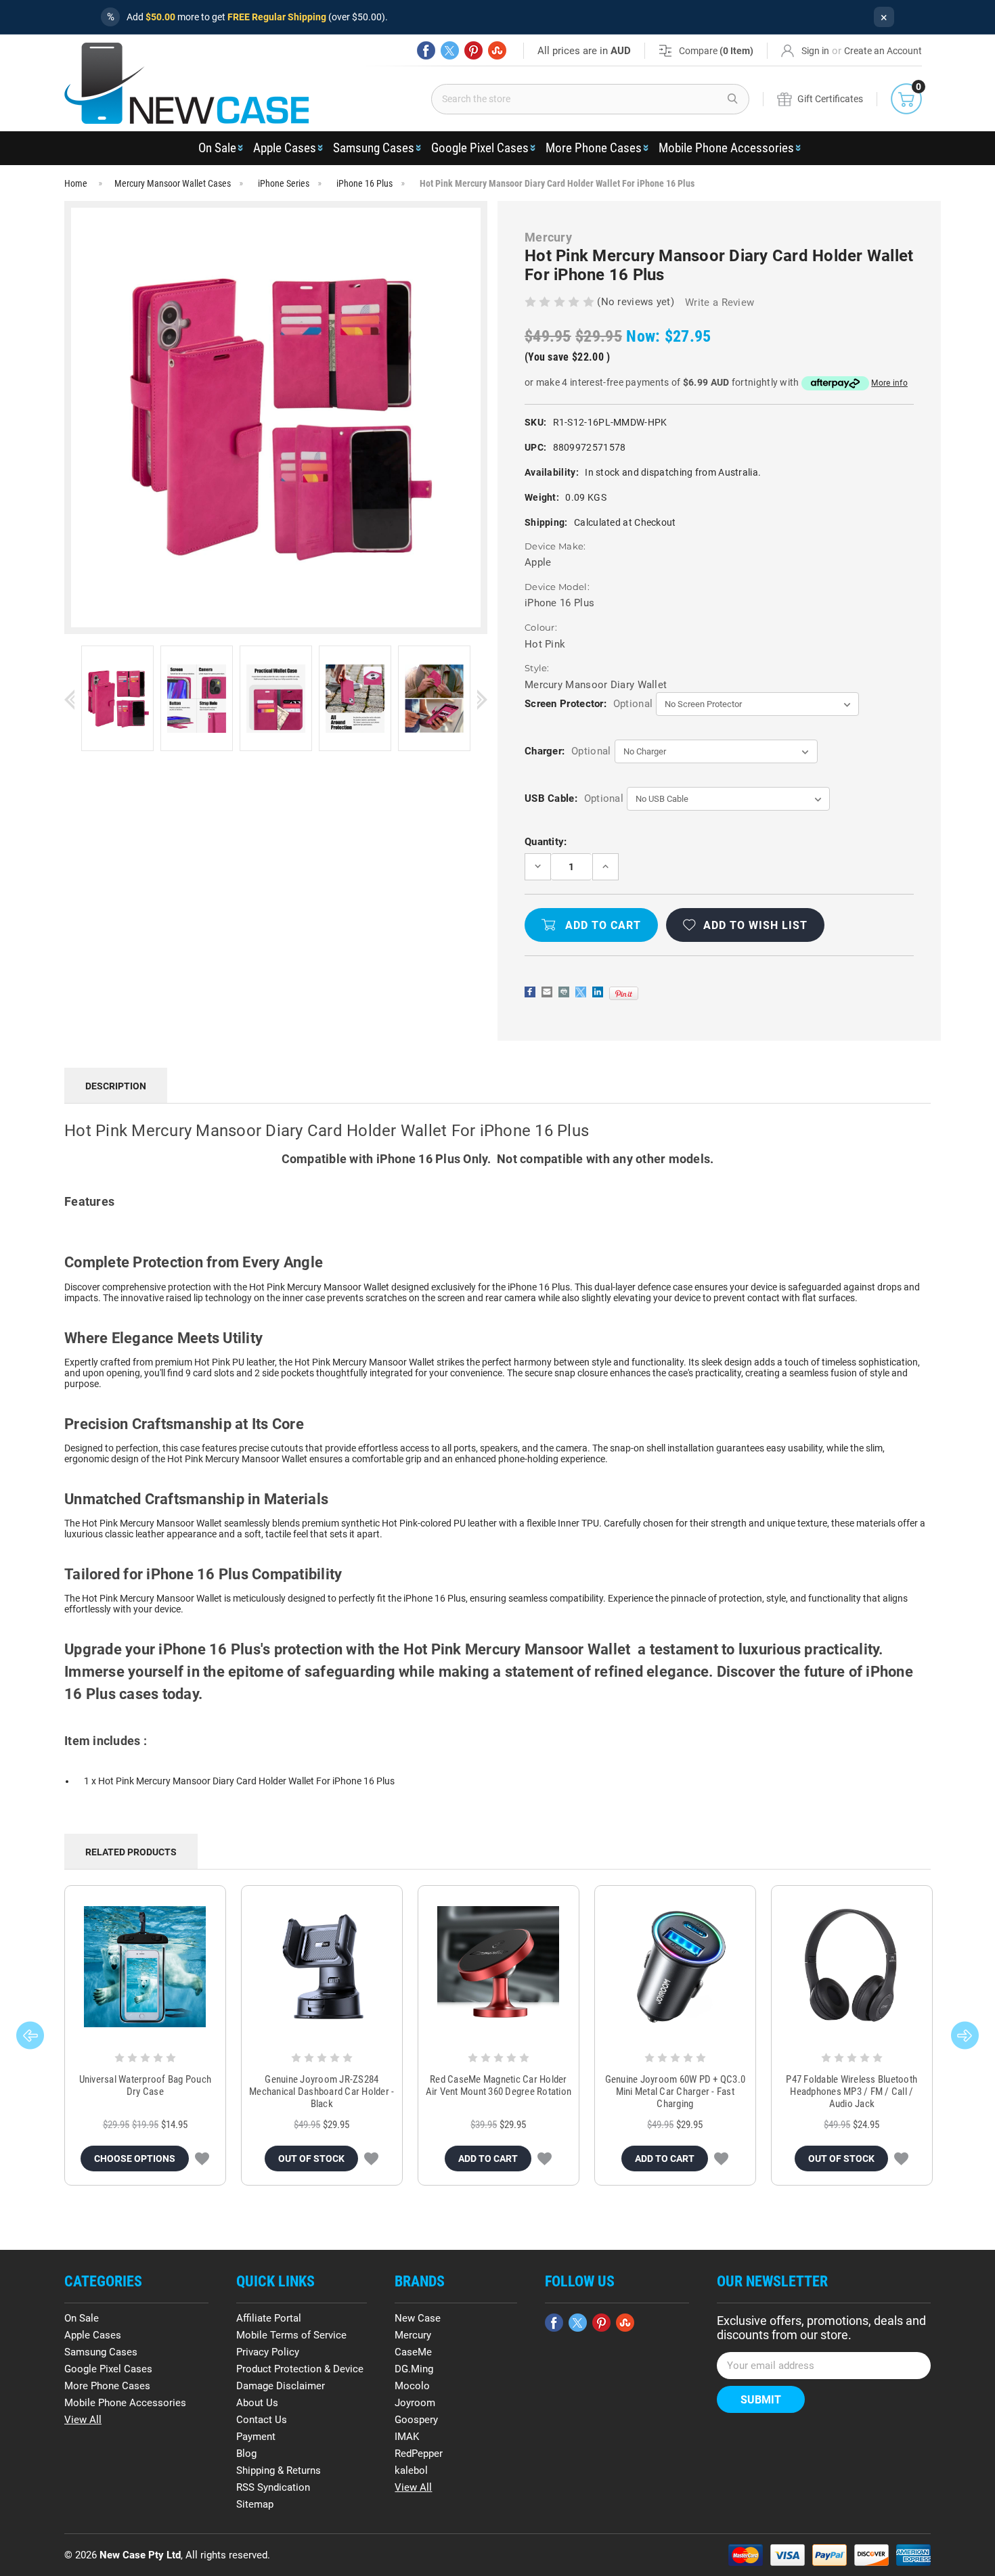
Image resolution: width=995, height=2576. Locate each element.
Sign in (815, 51)
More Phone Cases (594, 148)
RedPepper (419, 2454)
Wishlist (202, 2159)
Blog (246, 2454)
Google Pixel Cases (480, 148)
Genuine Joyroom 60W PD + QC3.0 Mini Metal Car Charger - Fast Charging (676, 2092)
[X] (450, 50)
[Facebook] (426, 50)
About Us (257, 2403)
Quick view (145, 1966)
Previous (69, 699)
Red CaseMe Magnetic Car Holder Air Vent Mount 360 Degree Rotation (499, 2085)
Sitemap (255, 2504)
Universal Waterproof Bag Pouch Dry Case (146, 2085)
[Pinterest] (473, 50)
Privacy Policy (268, 2352)
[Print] (564, 992)
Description (116, 1086)
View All (83, 2420)
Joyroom (415, 2403)
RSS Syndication (273, 2487)
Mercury (413, 2335)
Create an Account (883, 51)
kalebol (411, 2470)
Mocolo (412, 2386)
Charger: (568, 751)
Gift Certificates (830, 99)
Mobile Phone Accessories (726, 148)
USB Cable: (574, 798)
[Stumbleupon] (497, 50)
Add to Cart (488, 2159)
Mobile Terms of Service (291, 2335)
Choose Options (135, 2159)
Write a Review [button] (720, 302)
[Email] (547, 992)
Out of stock (311, 2159)
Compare (716, 51)
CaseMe (413, 2352)
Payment (256, 2437)
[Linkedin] (598, 992)
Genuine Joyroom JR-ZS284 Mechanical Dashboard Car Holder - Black (322, 2092)
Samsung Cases (374, 148)
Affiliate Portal (269, 2318)
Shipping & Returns (279, 2470)
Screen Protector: (589, 704)
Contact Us (262, 2420)
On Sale (217, 148)
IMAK (407, 2437)
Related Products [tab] (131, 1852)
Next (482, 699)
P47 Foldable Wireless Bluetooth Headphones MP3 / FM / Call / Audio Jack (852, 2092)
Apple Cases (285, 148)
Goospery (416, 2420)
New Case (418, 2318)
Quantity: (546, 842)
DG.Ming (414, 2369)
